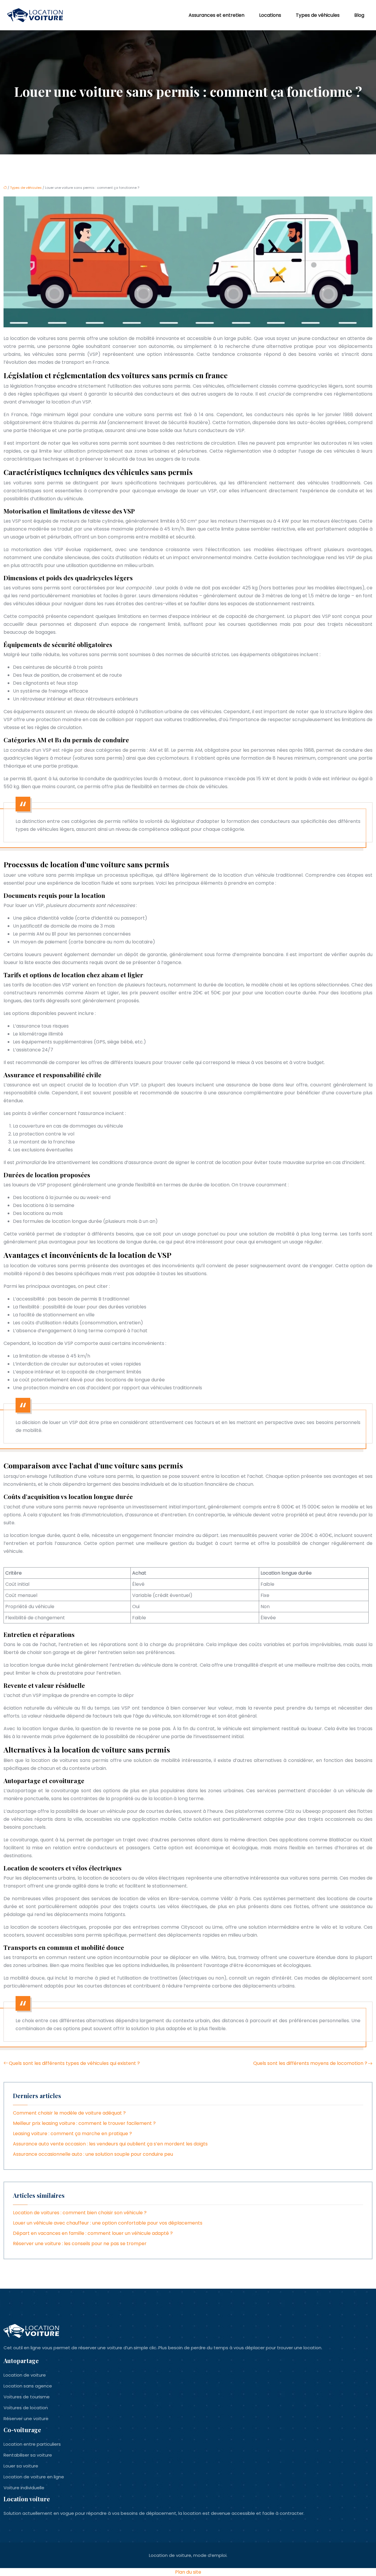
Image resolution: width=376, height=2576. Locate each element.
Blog (359, 15)
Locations (270, 15)
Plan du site (188, 2572)
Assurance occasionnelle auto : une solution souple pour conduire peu (93, 2154)
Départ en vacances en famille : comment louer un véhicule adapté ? (93, 2233)
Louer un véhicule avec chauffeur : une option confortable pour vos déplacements (108, 2223)
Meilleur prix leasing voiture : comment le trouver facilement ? (84, 2123)
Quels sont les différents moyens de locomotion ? (310, 2063)
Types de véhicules (318, 15)
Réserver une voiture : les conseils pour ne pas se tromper (80, 2244)
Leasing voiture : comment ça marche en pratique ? (72, 2134)
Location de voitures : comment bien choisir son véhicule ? (80, 2213)
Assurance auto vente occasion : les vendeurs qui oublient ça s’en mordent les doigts (110, 2144)
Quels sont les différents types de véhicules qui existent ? (74, 2063)
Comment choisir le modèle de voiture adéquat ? (69, 2113)
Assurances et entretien (216, 15)
